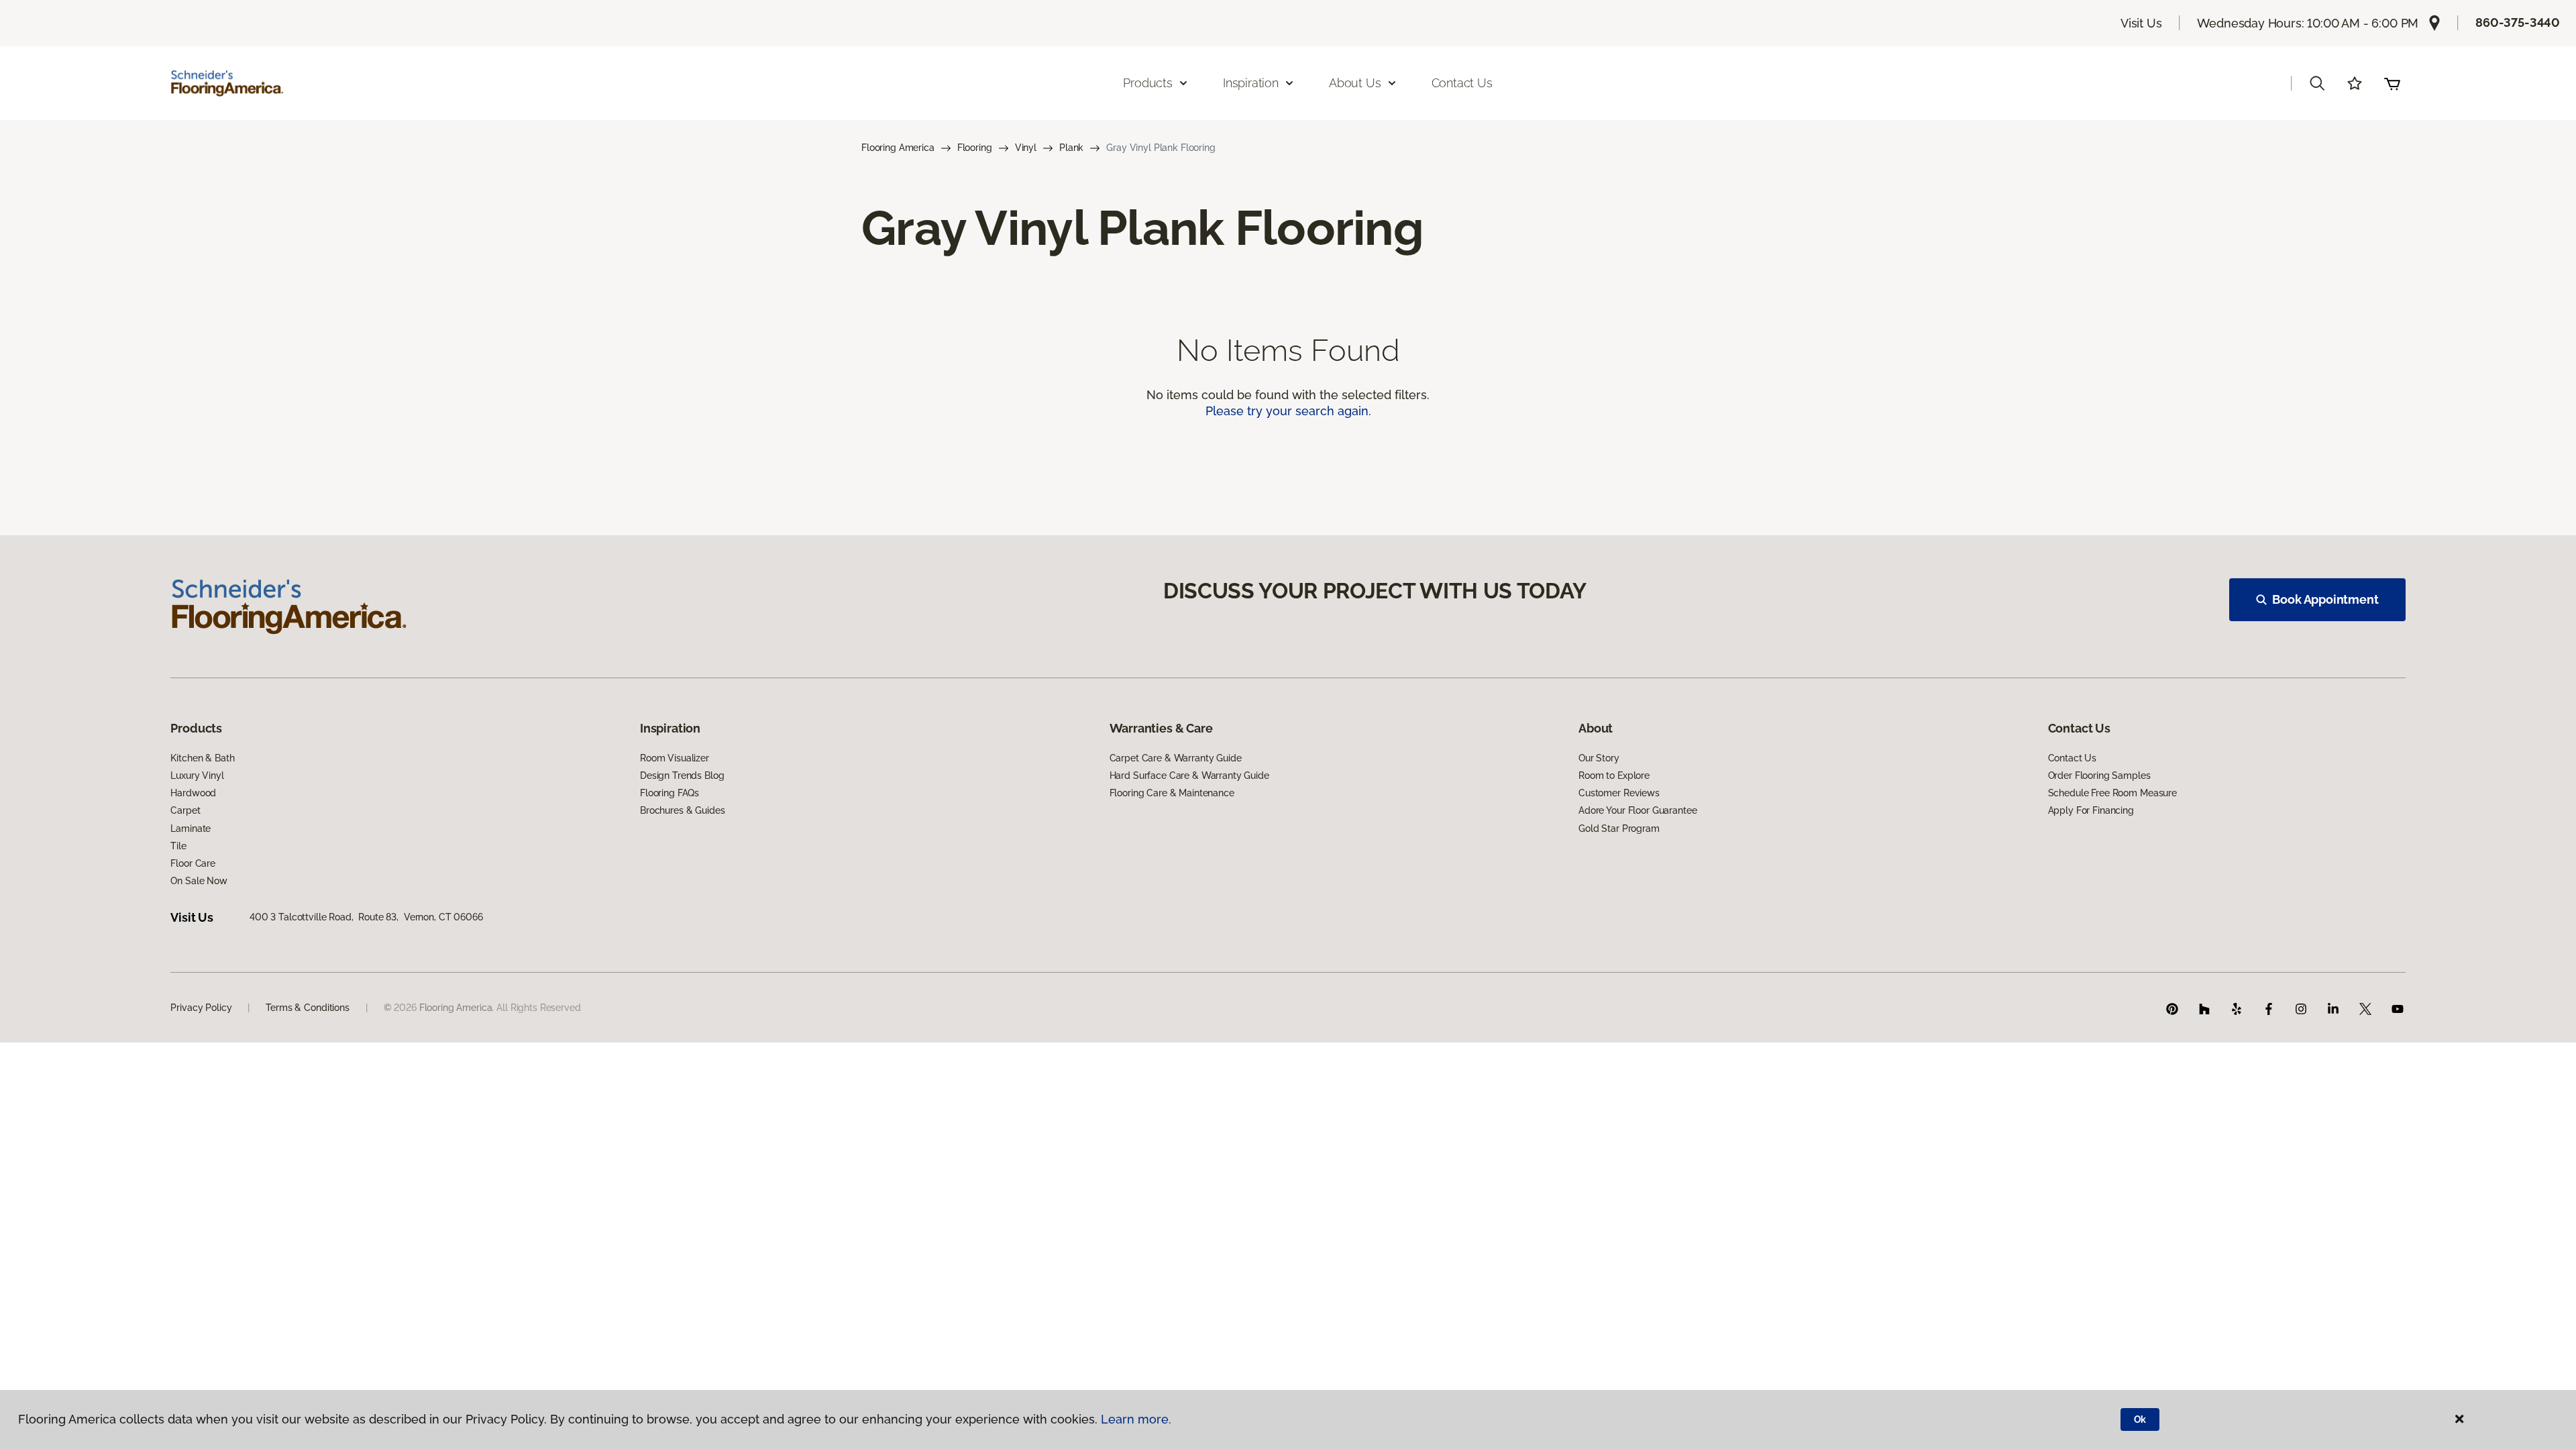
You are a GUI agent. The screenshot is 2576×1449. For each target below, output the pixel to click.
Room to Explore (1614, 775)
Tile (178, 846)
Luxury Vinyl (197, 775)
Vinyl (1026, 148)
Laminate (191, 828)
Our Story (1599, 758)
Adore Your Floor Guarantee (1638, 810)
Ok (2140, 1419)
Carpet (185, 810)
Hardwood (193, 793)
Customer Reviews (1619, 793)
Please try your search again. (1288, 411)
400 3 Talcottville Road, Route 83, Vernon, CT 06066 (366, 917)
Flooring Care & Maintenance (1172, 793)
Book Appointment (2325, 599)
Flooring (975, 148)
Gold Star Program (1619, 828)
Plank (1071, 148)
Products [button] (1148, 83)
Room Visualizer (675, 758)
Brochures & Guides (682, 810)
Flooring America (898, 148)
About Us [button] (1355, 83)
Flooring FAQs (669, 793)
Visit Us (2141, 23)
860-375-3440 (2518, 22)
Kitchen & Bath (202, 758)
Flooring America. (457, 1008)
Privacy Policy (201, 1008)
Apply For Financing (2091, 810)
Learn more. (1136, 1419)
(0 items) (2392, 83)
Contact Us (1462, 83)
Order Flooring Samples (2099, 775)
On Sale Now (199, 881)
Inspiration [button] (1251, 83)
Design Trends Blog (682, 775)
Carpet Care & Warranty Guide (1176, 758)
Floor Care (193, 863)
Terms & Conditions (307, 1008)
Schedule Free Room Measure (2112, 793)
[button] (2317, 83)
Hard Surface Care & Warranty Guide (1189, 775)
